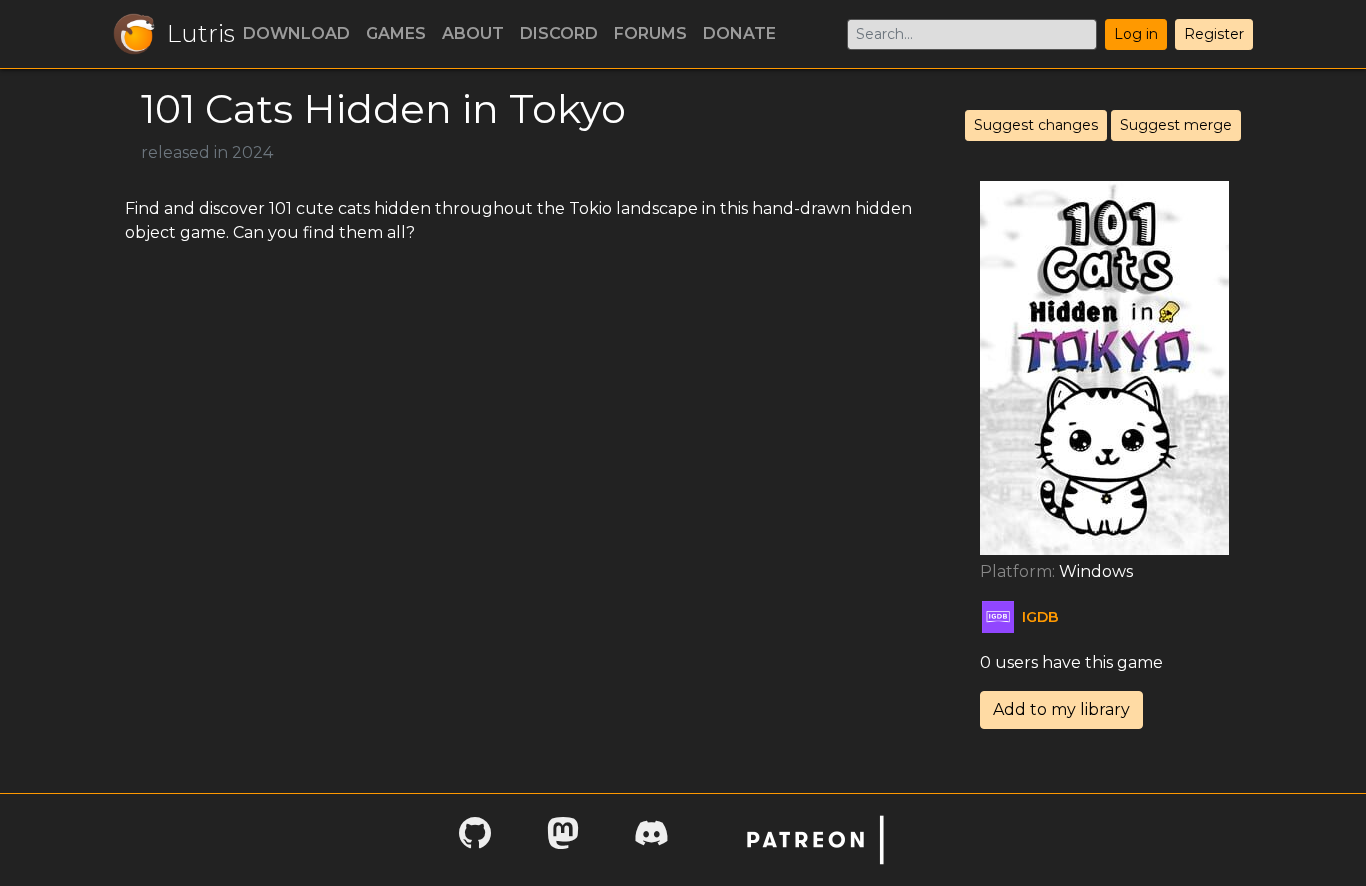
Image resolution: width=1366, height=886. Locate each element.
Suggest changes (1036, 125)
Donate (739, 33)
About (473, 33)
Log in (1136, 34)
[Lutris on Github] (475, 839)
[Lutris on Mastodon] (563, 839)
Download (296, 33)
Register (1214, 34)
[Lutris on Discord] (651, 839)
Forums (650, 33)
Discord (559, 33)
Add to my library (1061, 709)
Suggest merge (1176, 125)
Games (396, 33)
